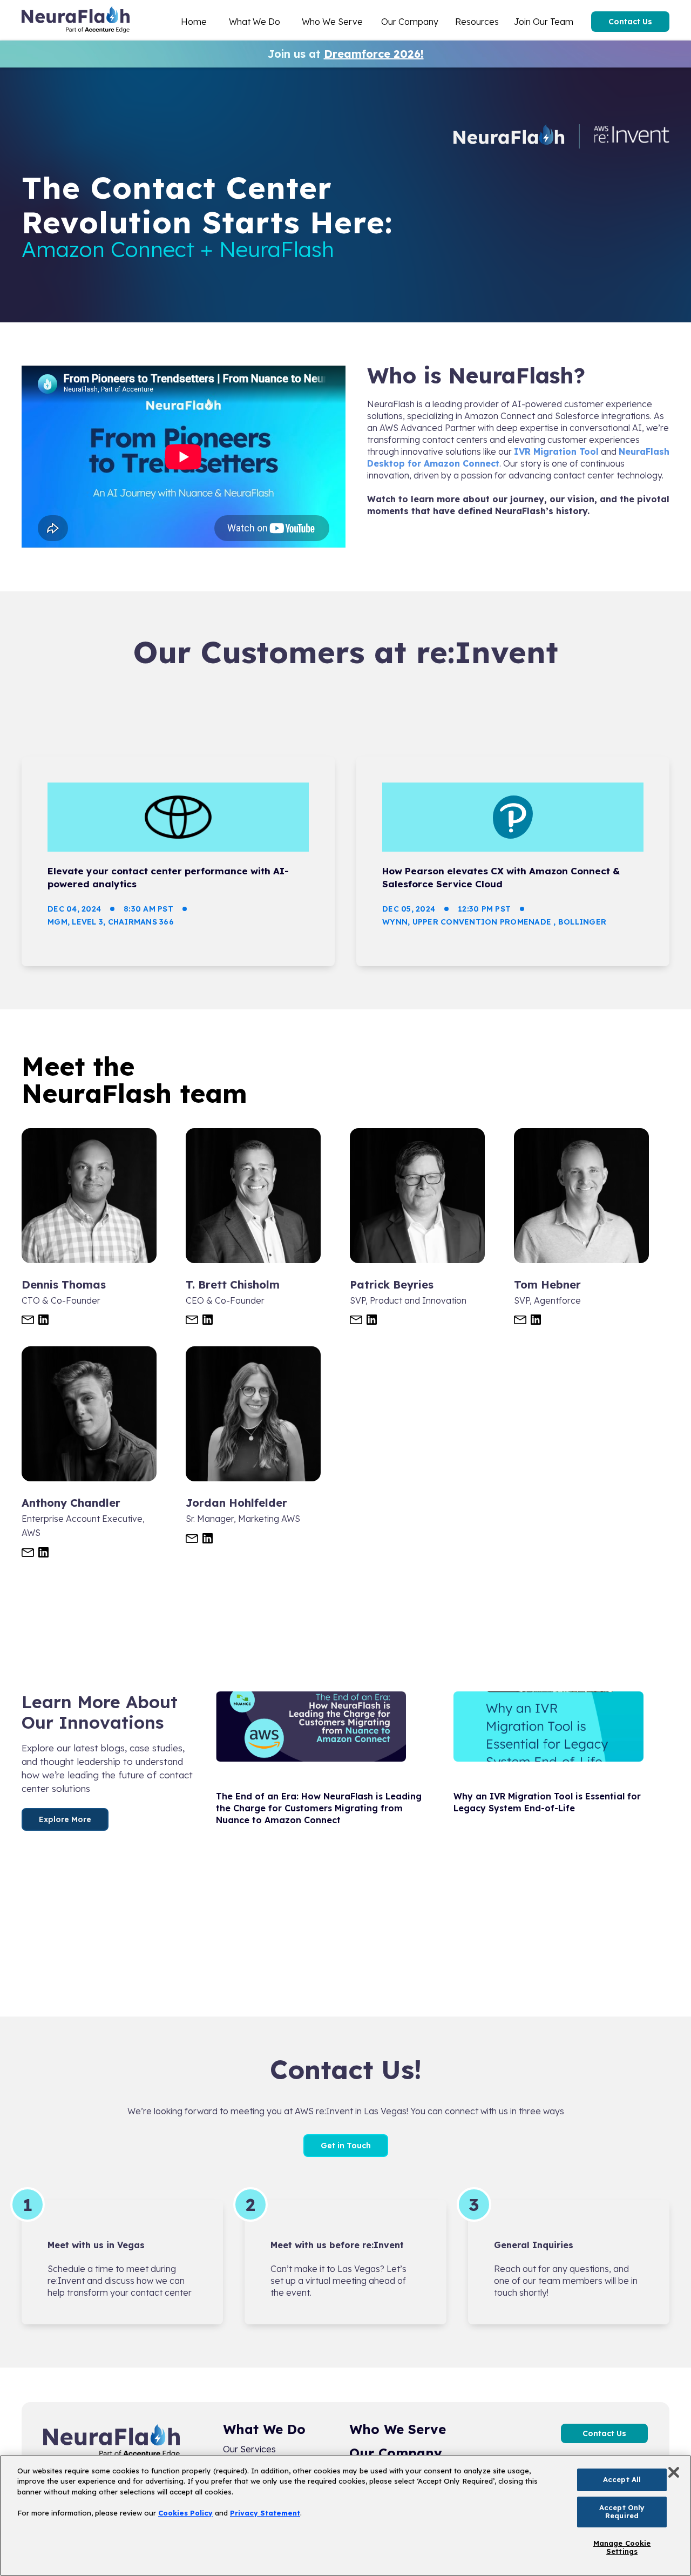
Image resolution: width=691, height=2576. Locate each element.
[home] (76, 22)
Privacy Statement (265, 2513)
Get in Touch (346, 2146)
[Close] (674, 2472)
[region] (345, 2516)
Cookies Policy (185, 2513)
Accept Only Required (622, 2512)
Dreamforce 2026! (374, 54)
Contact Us (630, 22)
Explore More (65, 1819)
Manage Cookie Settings (622, 2547)
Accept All (622, 2479)
